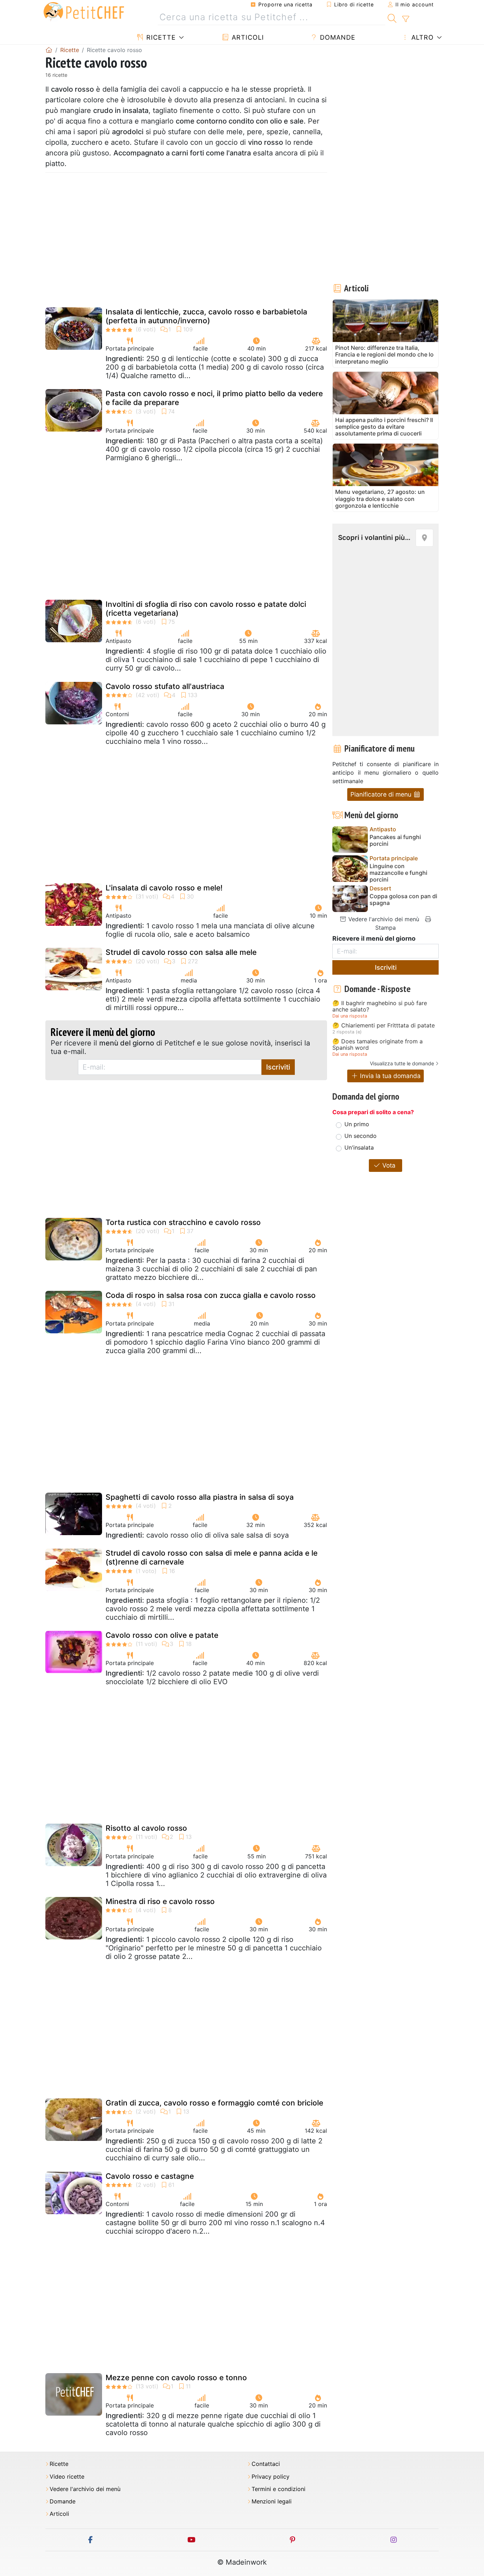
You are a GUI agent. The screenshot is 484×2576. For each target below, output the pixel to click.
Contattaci (266, 2464)
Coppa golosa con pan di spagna (403, 900)
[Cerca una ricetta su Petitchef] (392, 17)
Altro (421, 37)
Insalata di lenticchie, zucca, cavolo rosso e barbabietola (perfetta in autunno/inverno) (206, 316)
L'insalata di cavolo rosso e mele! (164, 888)
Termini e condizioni (278, 2489)
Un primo (357, 1124)
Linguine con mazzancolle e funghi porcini (398, 873)
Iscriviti (278, 1067)
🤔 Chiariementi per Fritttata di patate (384, 1026)
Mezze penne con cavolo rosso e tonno (176, 2378)
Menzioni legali (272, 2501)
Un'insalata (359, 1147)
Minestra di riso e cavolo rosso (160, 1901)
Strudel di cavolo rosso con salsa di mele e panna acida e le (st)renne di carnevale (212, 1557)
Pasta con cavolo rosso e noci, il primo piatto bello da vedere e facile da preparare (214, 398)
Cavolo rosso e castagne (150, 2176)
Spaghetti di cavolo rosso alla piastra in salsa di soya (200, 1497)
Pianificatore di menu (382, 794)
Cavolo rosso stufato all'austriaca (165, 686)
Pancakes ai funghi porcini (395, 840)
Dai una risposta (350, 1016)
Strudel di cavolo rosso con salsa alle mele (181, 952)
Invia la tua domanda (389, 1076)
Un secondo (361, 1136)
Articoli (247, 37)
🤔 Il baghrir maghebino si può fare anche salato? (380, 1006)
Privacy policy (271, 2477)
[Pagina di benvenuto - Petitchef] (49, 50)
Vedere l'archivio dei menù (383, 919)
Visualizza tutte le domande (402, 1063)
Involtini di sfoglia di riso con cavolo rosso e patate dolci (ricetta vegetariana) (206, 609)
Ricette (160, 37)
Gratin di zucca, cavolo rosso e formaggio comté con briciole (214, 2103)
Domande (337, 37)
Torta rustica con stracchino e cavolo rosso (183, 1222)
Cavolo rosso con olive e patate (162, 1635)
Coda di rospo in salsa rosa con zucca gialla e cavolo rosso (211, 1295)
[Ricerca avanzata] (406, 19)
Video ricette (67, 2477)
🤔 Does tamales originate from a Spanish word (378, 1045)
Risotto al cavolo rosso (146, 1828)
